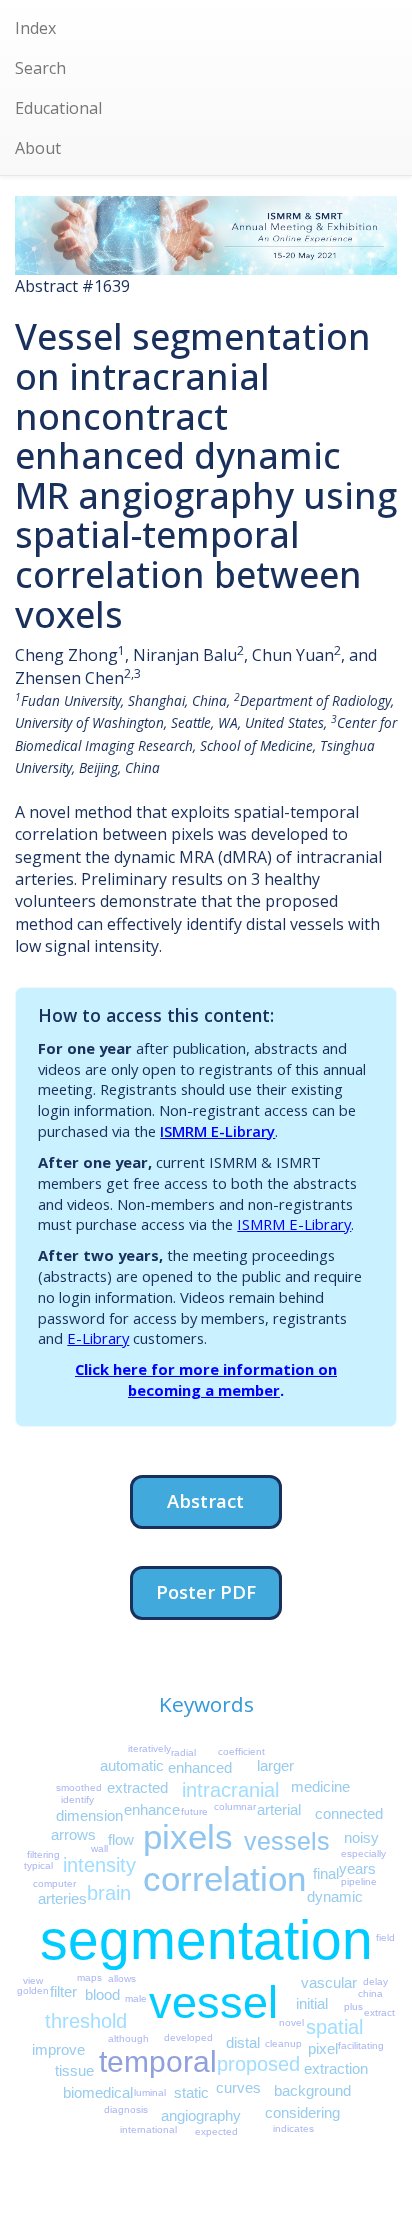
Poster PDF (206, 1591)
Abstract (205, 1500)
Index (35, 28)
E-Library (98, 1338)
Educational (58, 108)
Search (40, 68)
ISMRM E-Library (217, 1131)
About (38, 148)
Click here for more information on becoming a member (206, 1379)
